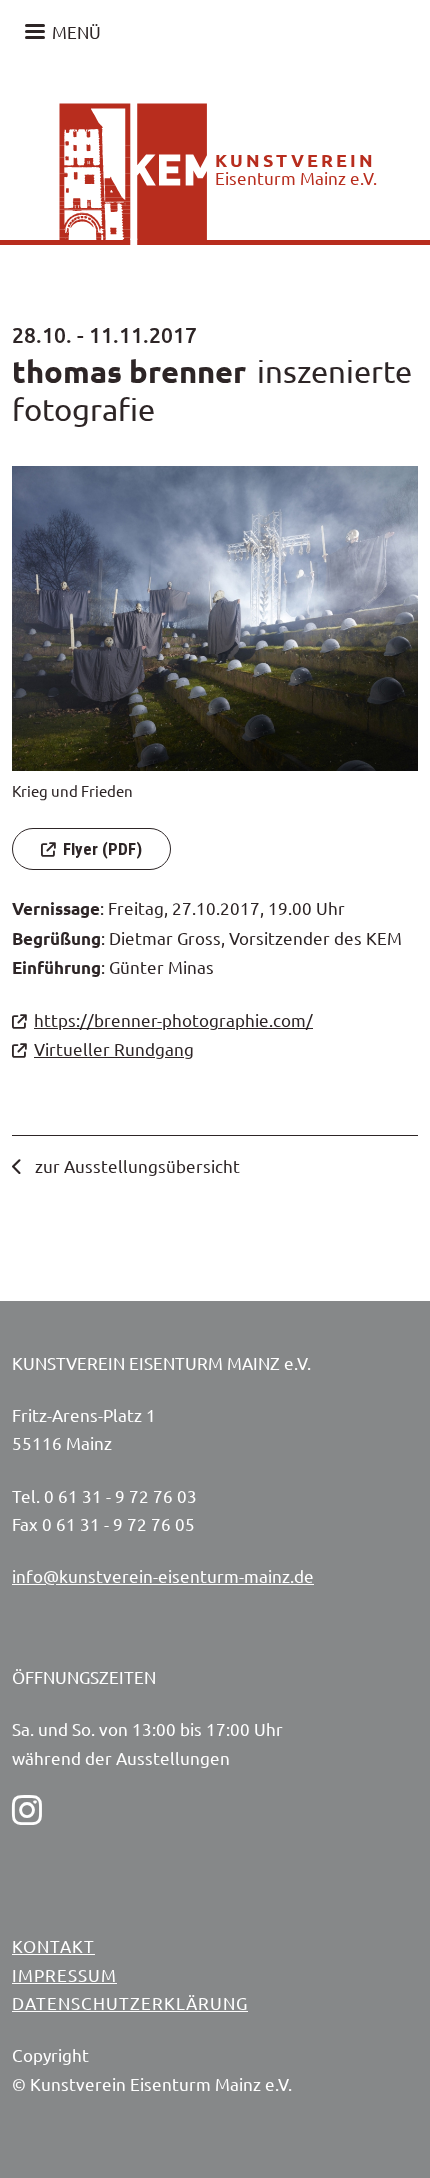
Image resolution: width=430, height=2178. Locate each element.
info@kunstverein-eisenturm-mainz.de (163, 1575)
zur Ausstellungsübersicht (135, 1165)
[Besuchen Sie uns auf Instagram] (27, 1809)
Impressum (64, 1974)
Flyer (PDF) (102, 849)
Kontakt (53, 1945)
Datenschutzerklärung (130, 2002)
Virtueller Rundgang (114, 1048)
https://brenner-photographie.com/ (173, 1019)
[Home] (109, 103)
